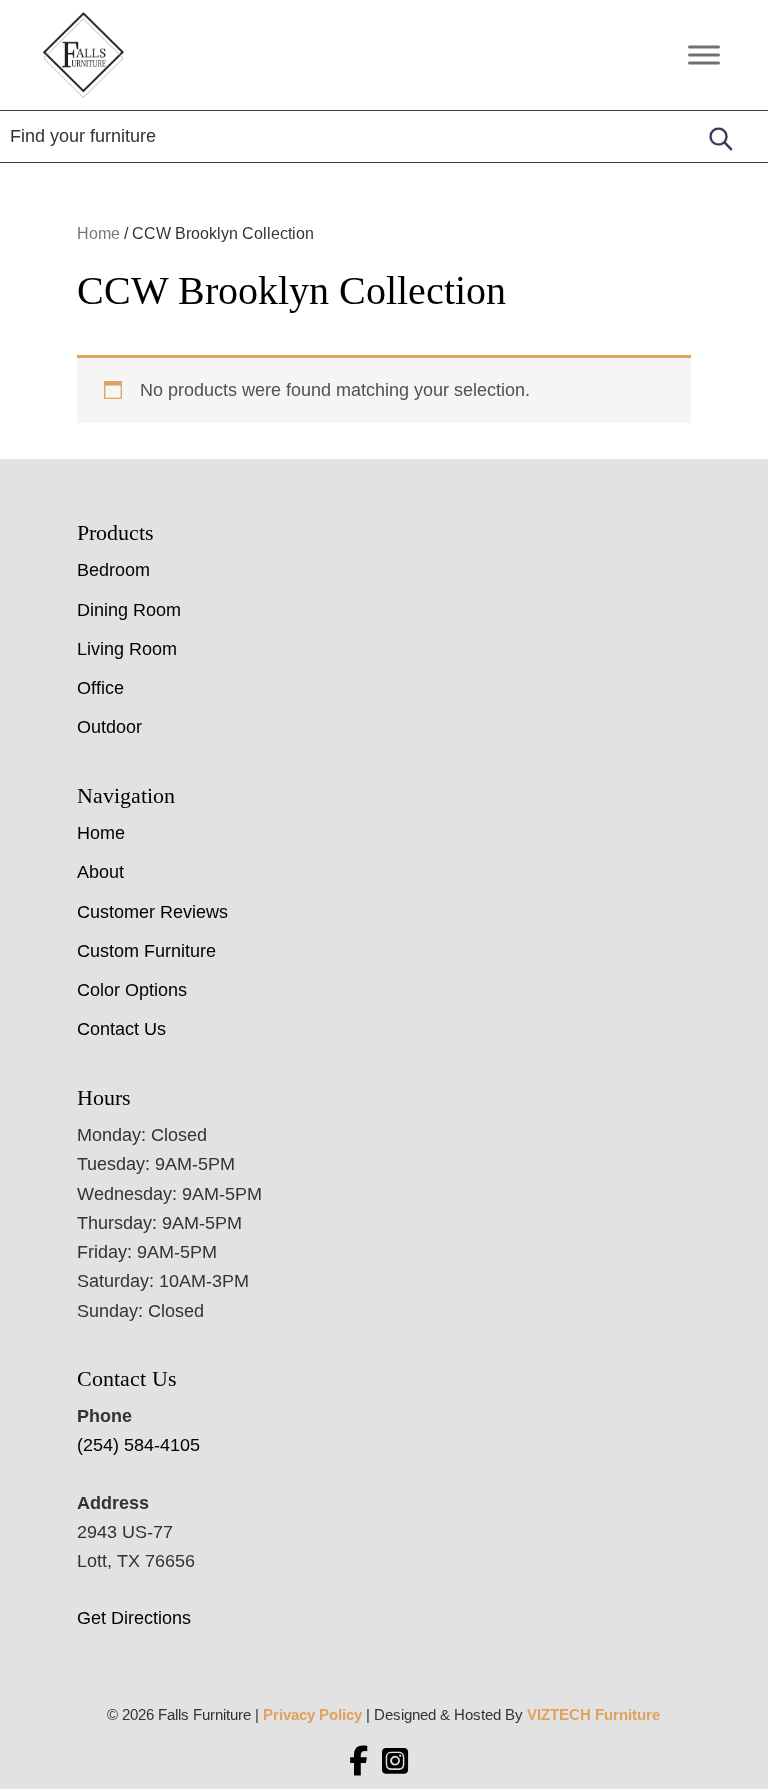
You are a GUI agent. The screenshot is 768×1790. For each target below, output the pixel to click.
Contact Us (121, 1029)
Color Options (132, 990)
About (100, 872)
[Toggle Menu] (704, 54)
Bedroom (113, 570)
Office (100, 688)
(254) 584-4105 (138, 1445)
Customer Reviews (152, 912)
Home (98, 233)
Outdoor (109, 727)
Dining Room (129, 610)
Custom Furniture (146, 951)
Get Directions (134, 1618)
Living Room (127, 649)
